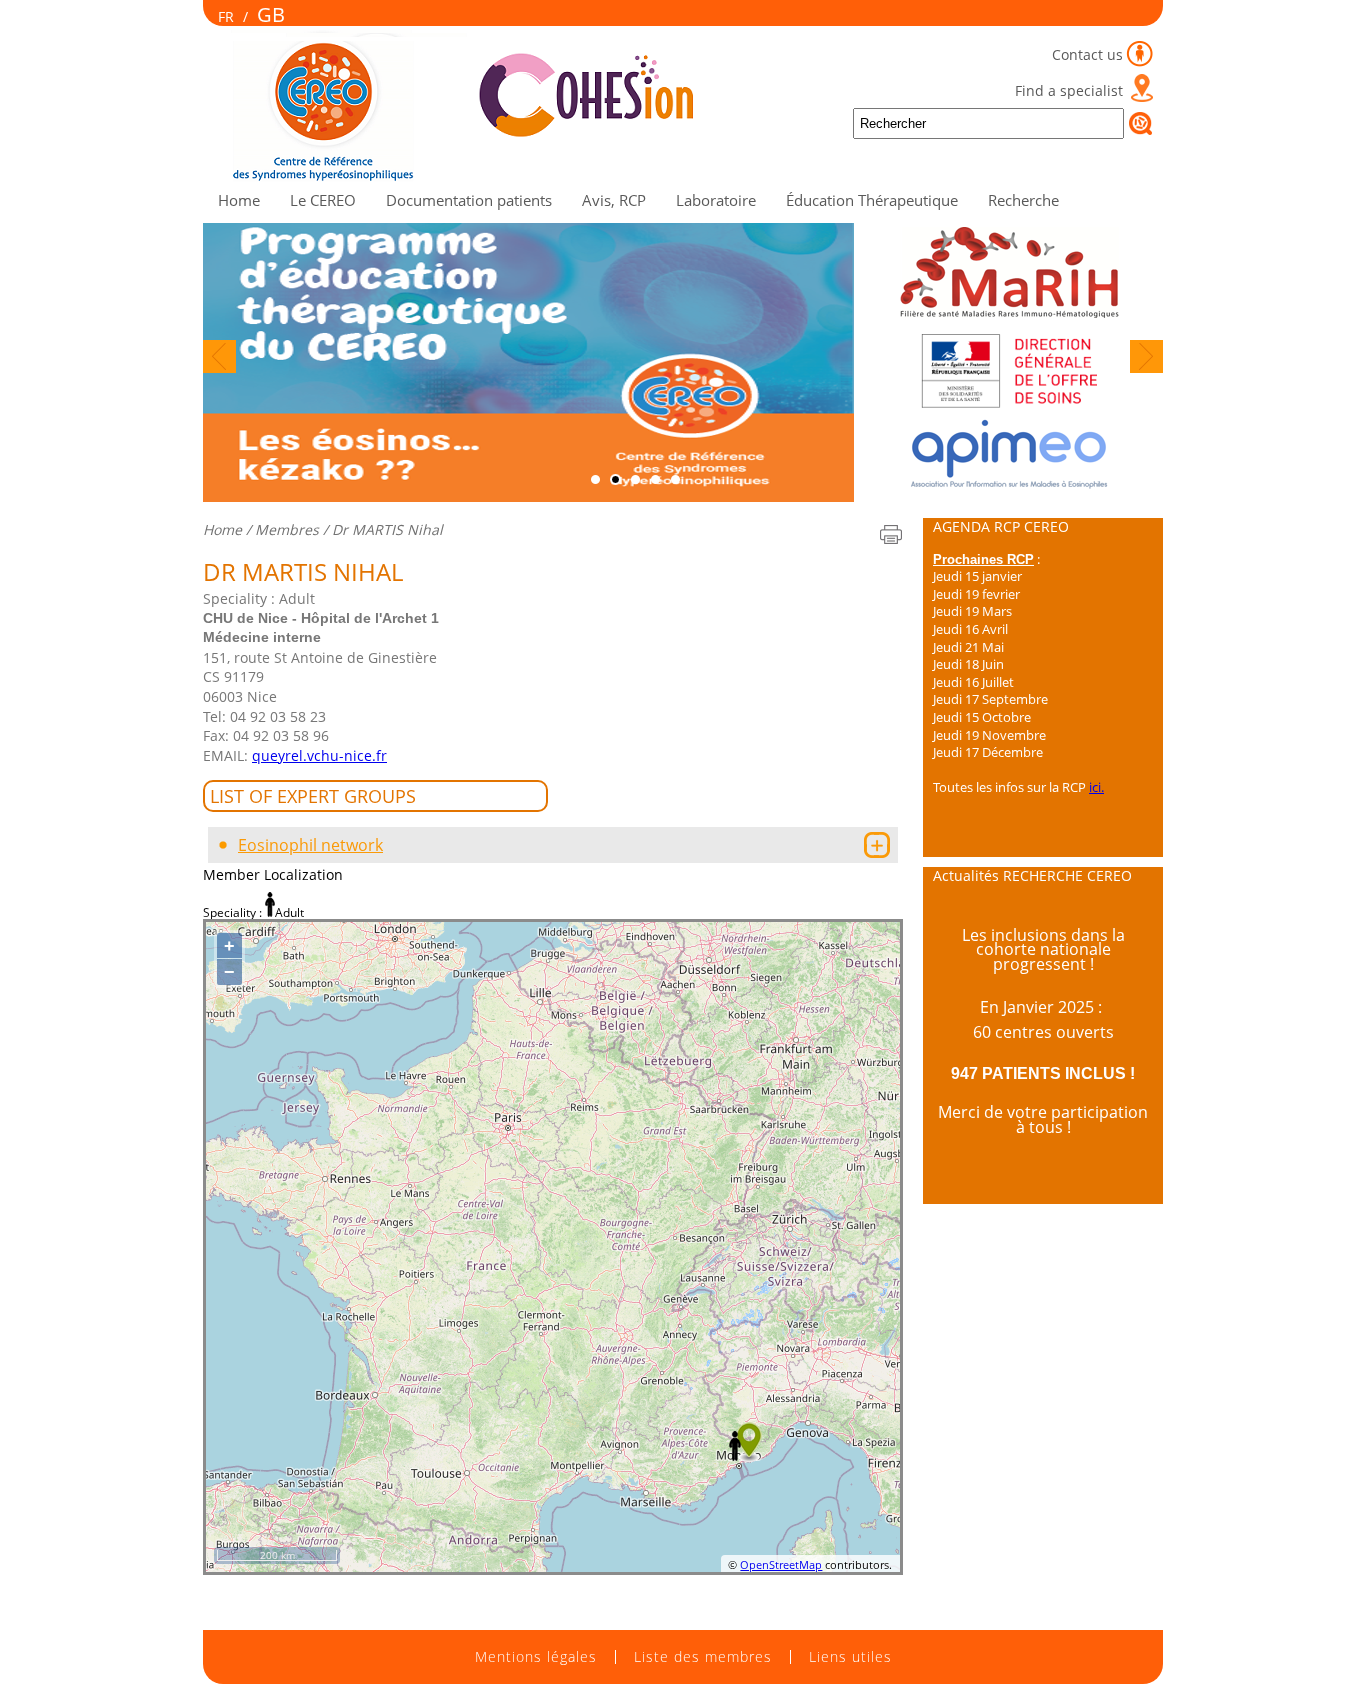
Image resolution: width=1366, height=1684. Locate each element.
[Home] (476, 177)
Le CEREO (323, 200)
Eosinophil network (310, 845)
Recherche (1023, 200)
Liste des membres (703, 1657)
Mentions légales (536, 1657)
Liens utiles (850, 1657)
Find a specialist (1069, 90)
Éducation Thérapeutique (872, 200)
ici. (1096, 787)
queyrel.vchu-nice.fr (319, 755)
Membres (287, 529)
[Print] (891, 534)
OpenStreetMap (781, 1564)
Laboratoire (716, 200)
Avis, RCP (614, 200)
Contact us (1087, 54)
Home (239, 200)
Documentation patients (469, 200)
